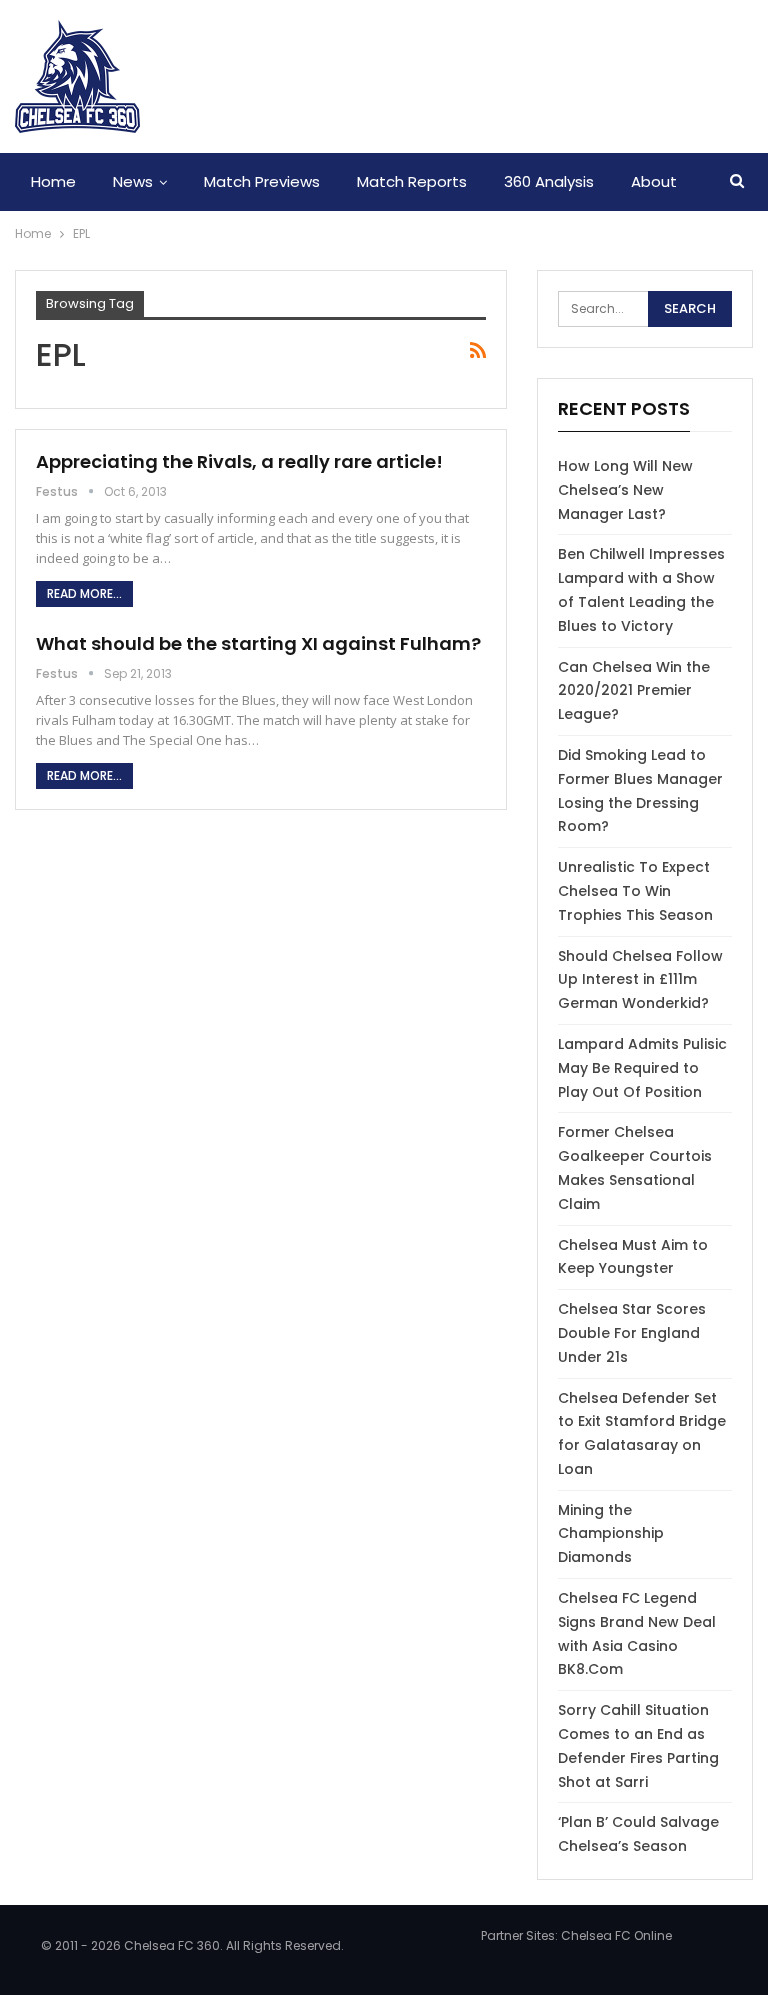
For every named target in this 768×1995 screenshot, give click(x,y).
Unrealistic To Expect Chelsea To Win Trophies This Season (635, 891)
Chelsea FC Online (616, 1935)
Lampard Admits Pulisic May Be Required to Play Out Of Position (642, 1068)
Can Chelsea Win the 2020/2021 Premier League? (634, 691)
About (654, 181)
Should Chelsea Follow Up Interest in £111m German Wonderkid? (640, 980)
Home (53, 181)
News (133, 181)
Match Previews (262, 181)
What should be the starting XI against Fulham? (258, 643)
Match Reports (412, 181)
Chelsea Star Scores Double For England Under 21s (632, 1333)
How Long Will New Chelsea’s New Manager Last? (625, 490)
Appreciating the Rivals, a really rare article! (239, 461)
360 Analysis (549, 181)
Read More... (84, 593)
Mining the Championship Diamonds (611, 1534)
